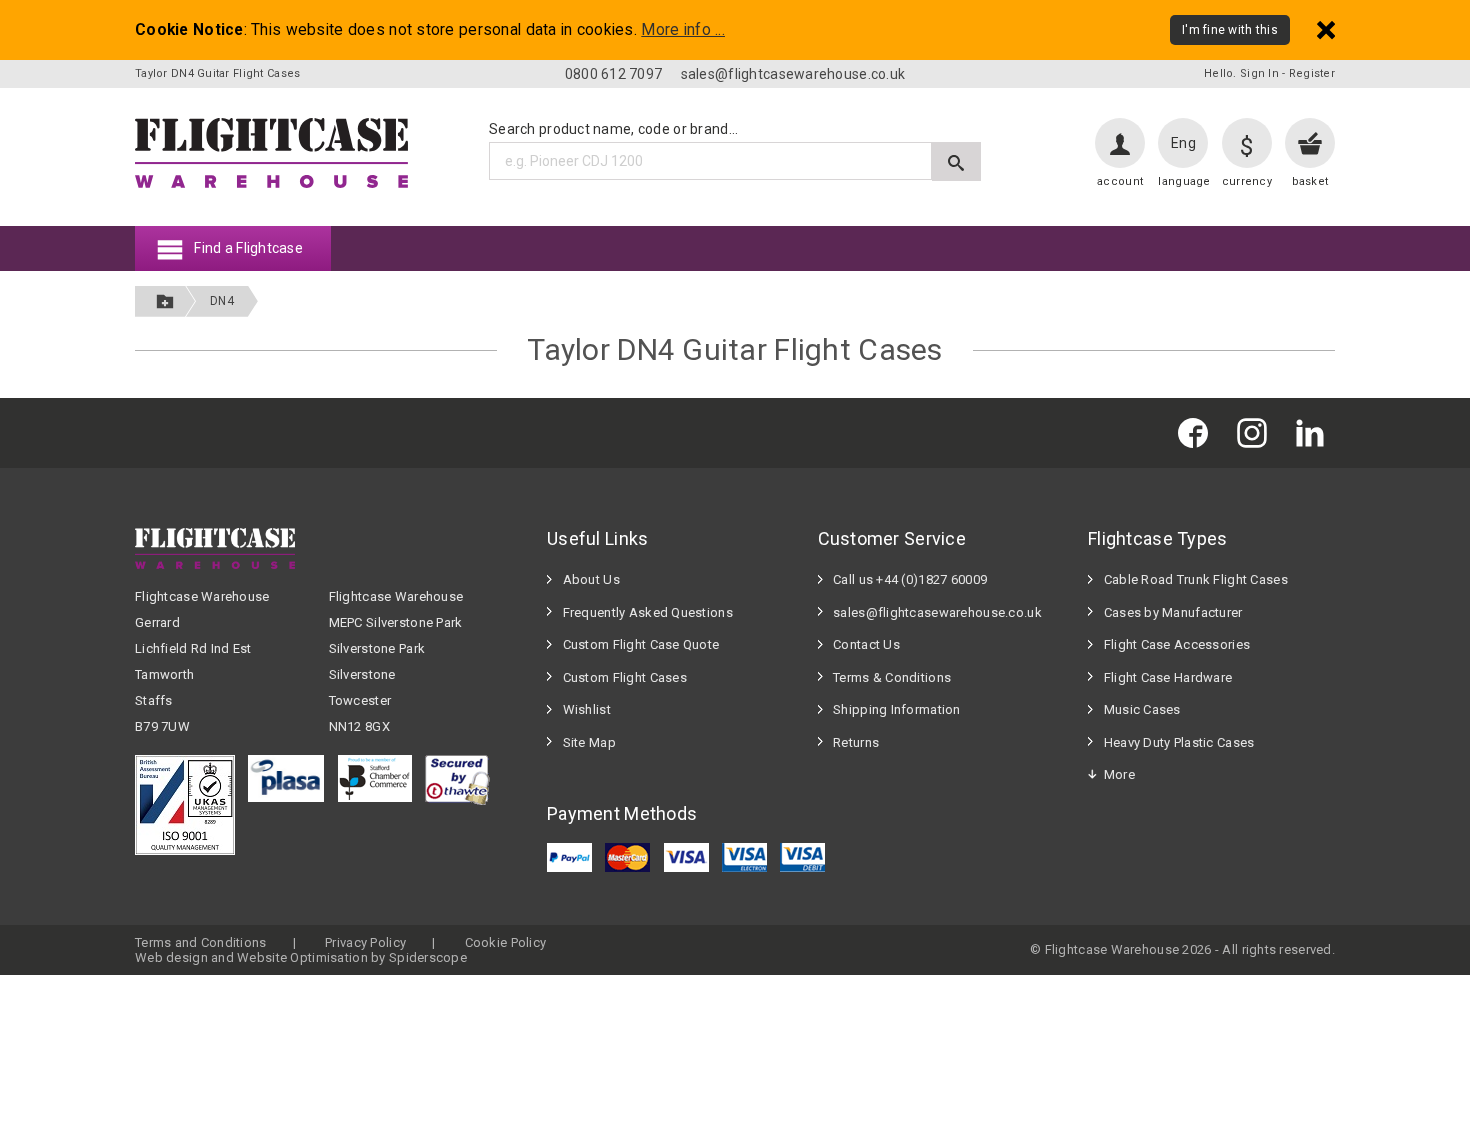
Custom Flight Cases (625, 677)
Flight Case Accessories (1177, 644)
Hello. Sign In (1241, 73)
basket (1310, 181)
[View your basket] (1310, 143)
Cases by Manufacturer (1173, 612)
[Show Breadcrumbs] (165, 301)
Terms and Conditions (201, 942)
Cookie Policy (506, 942)
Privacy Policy (365, 942)
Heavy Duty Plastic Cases (1179, 742)
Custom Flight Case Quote (641, 644)
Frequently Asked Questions (648, 612)
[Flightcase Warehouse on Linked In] (1315, 432)
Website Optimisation (302, 957)
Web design (171, 957)
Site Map (589, 742)
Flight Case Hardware (1168, 677)
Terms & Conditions (892, 677)
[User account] (1120, 143)
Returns (856, 742)
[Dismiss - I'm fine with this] (1326, 29)
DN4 (222, 301)
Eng (1183, 143)
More (1119, 774)
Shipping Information (897, 709)
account (1120, 181)
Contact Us (866, 644)
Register (1312, 73)
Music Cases (1142, 709)
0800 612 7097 (614, 74)
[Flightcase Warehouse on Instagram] (1257, 432)
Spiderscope (428, 957)
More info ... (683, 30)
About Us (591, 579)
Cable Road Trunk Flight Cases (1196, 579)
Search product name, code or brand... (613, 129)
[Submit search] (956, 161)
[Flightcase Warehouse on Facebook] (1198, 432)
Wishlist (587, 709)
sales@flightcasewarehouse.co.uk (793, 74)
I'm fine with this (1230, 30)
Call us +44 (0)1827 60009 (910, 579)
